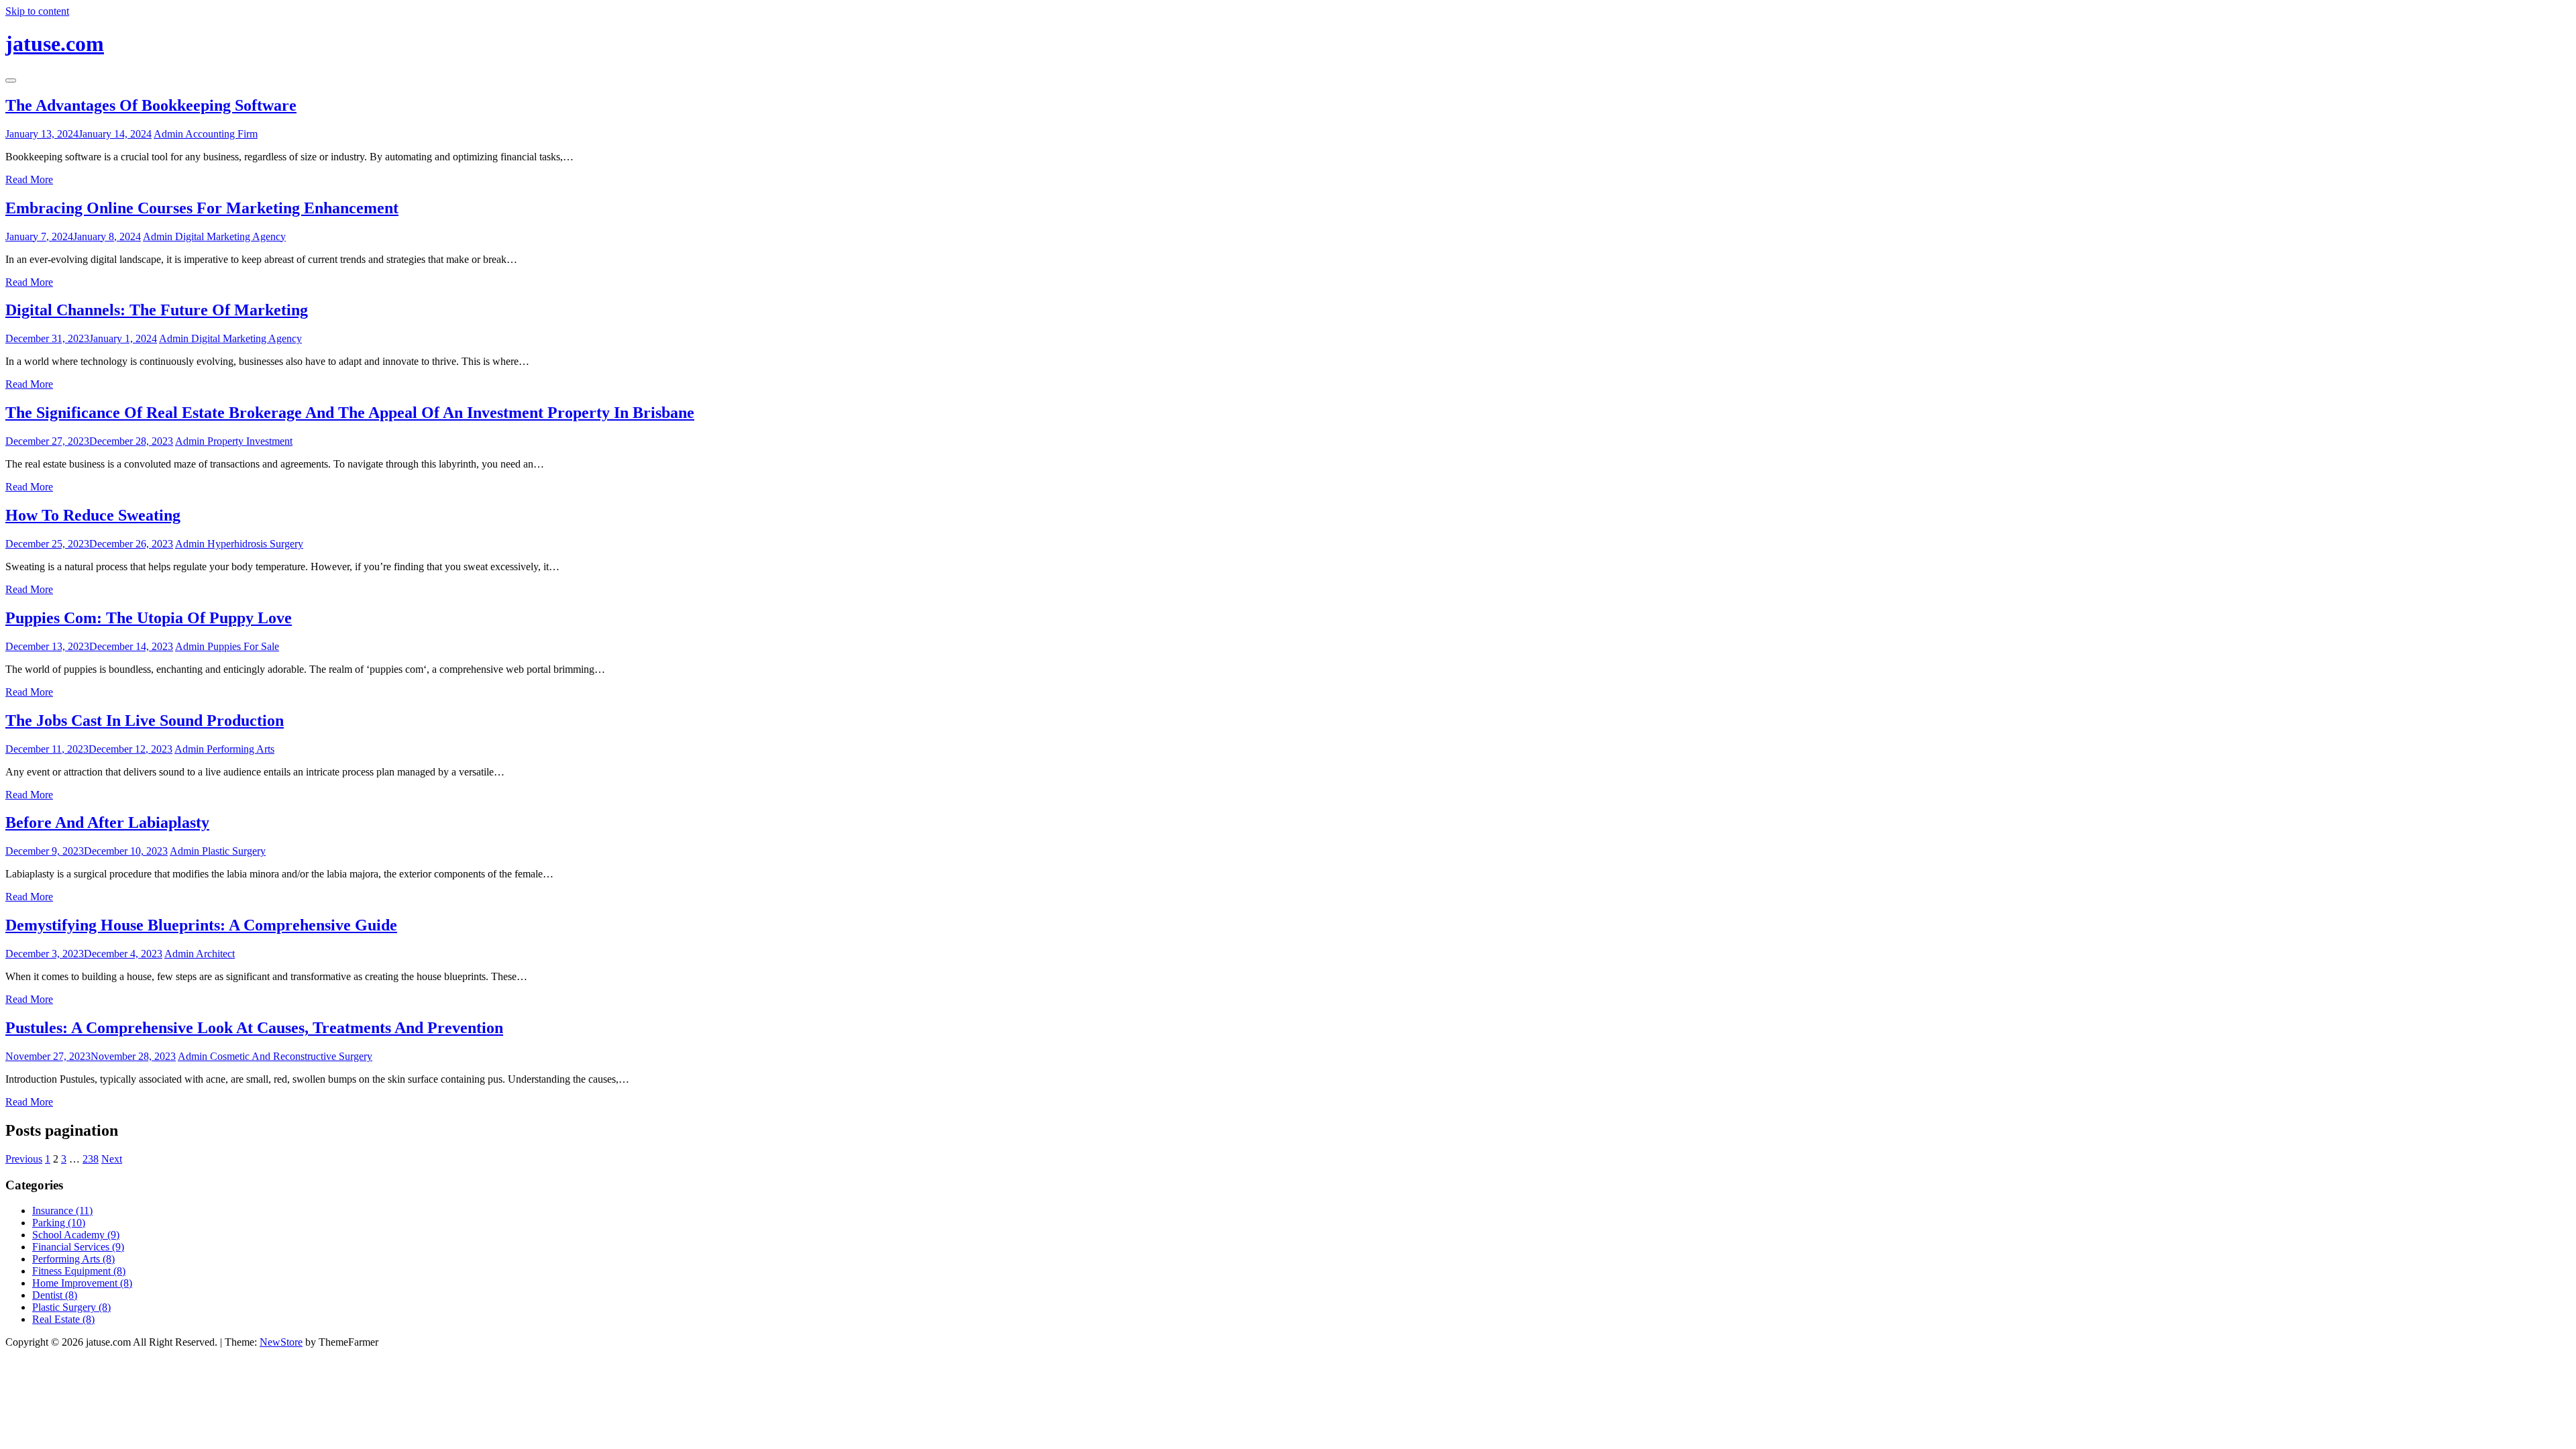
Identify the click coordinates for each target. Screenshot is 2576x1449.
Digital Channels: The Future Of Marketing (157, 310)
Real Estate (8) (63, 1319)
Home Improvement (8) (82, 1283)
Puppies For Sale (243, 646)
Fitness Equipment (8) (79, 1271)
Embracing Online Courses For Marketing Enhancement (202, 208)
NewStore (281, 1342)
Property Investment (250, 441)
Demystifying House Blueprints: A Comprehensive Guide (201, 925)
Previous (24, 1159)
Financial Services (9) (78, 1247)
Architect (215, 954)
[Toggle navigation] (11, 80)
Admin (169, 134)
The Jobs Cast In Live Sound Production (145, 720)
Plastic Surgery (234, 851)
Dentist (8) (55, 1295)
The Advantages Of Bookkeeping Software (151, 105)
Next (112, 1159)
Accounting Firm (221, 134)
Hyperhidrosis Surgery (255, 544)
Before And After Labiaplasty (107, 822)
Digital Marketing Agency (230, 236)
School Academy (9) (76, 1235)
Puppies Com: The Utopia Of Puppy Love (149, 618)
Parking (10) (59, 1223)
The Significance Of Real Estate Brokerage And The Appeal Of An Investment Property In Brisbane (350, 413)
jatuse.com (55, 44)
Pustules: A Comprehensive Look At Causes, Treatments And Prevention (254, 1028)
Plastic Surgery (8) (71, 1307)
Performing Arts (240, 749)
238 (91, 1159)
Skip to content (37, 11)
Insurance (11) (62, 1211)
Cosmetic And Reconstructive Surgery (291, 1056)
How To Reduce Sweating (93, 515)
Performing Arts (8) (73, 1259)
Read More (29, 179)
